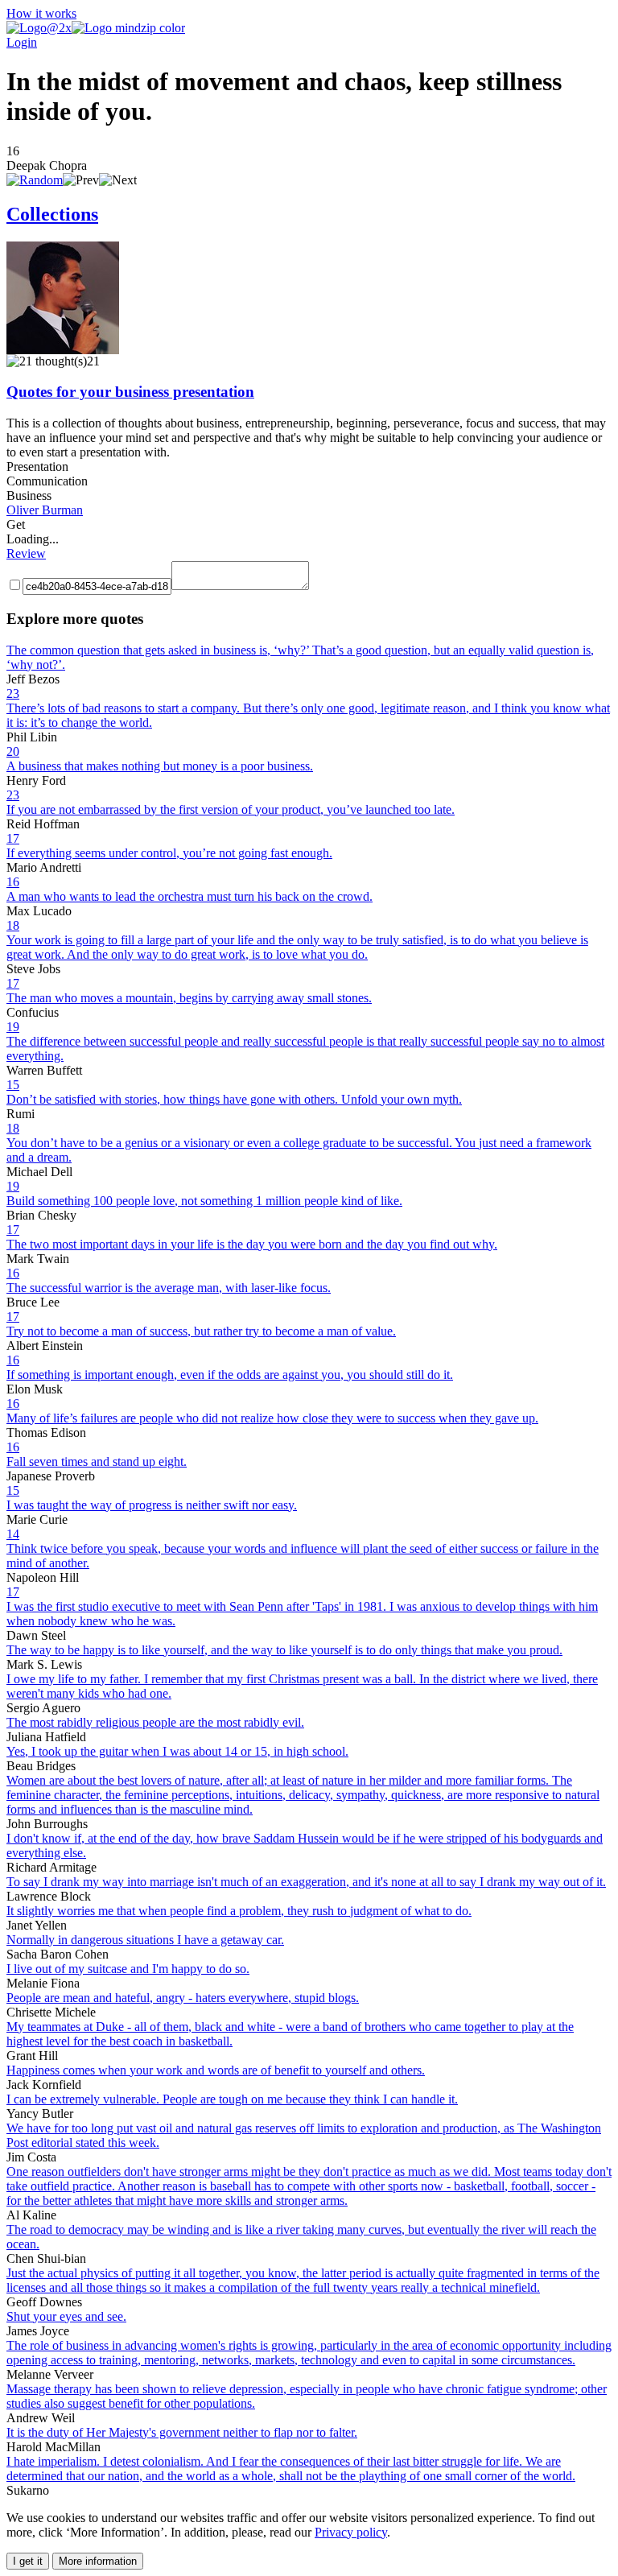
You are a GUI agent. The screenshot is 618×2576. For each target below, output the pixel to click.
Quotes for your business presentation (130, 392)
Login (22, 42)
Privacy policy (351, 2532)
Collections (52, 214)
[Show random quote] (35, 180)
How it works (41, 13)
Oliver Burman (45, 510)
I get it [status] (28, 2561)
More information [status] (98, 2561)
